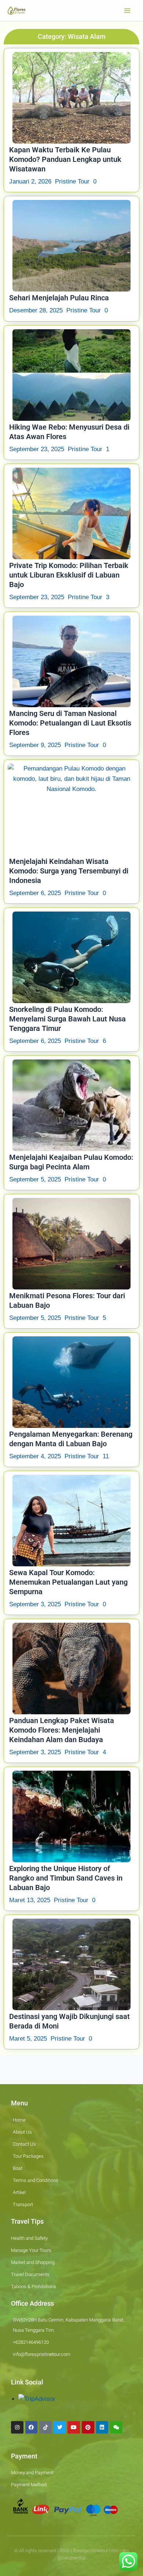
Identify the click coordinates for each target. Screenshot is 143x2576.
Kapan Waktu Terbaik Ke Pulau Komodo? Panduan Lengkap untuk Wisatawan (65, 159)
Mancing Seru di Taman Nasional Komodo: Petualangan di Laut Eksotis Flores (70, 723)
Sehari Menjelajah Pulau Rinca (59, 298)
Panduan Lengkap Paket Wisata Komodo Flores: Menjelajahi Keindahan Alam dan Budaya (62, 1730)
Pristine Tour (72, 181)
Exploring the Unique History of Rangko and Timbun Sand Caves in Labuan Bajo (66, 1878)
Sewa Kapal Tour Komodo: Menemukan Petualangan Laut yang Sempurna (68, 1582)
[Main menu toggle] (128, 11)
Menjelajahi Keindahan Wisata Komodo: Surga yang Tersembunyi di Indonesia (69, 871)
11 (106, 1456)
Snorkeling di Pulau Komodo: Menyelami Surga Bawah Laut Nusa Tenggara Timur (67, 1019)
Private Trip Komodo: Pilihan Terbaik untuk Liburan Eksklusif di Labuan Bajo (69, 575)
